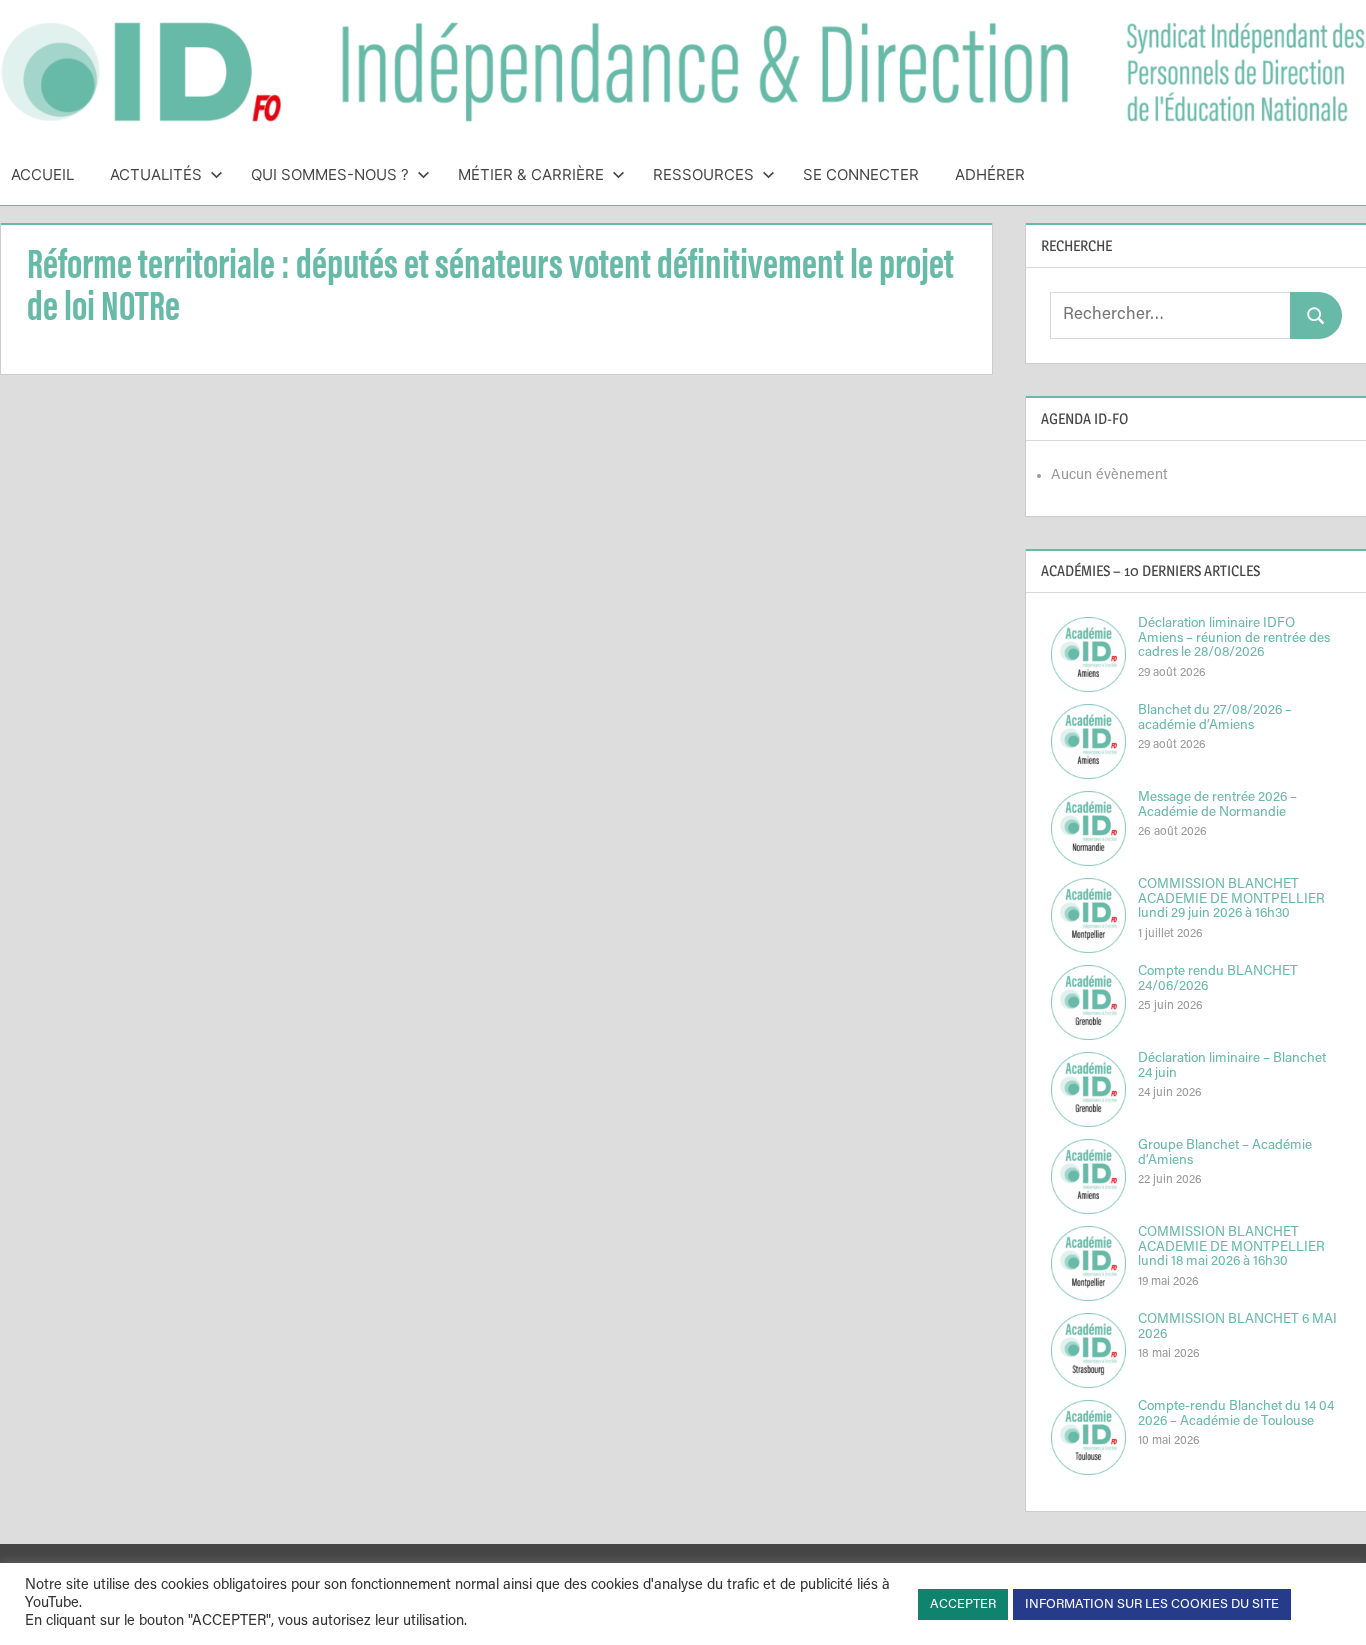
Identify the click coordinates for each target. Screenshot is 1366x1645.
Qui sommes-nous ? (330, 174)
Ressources (703, 174)
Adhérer (990, 174)
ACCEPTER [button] (963, 1604)
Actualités (156, 174)
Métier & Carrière (531, 174)
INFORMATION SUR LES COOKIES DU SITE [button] (1152, 1604)
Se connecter (861, 174)
